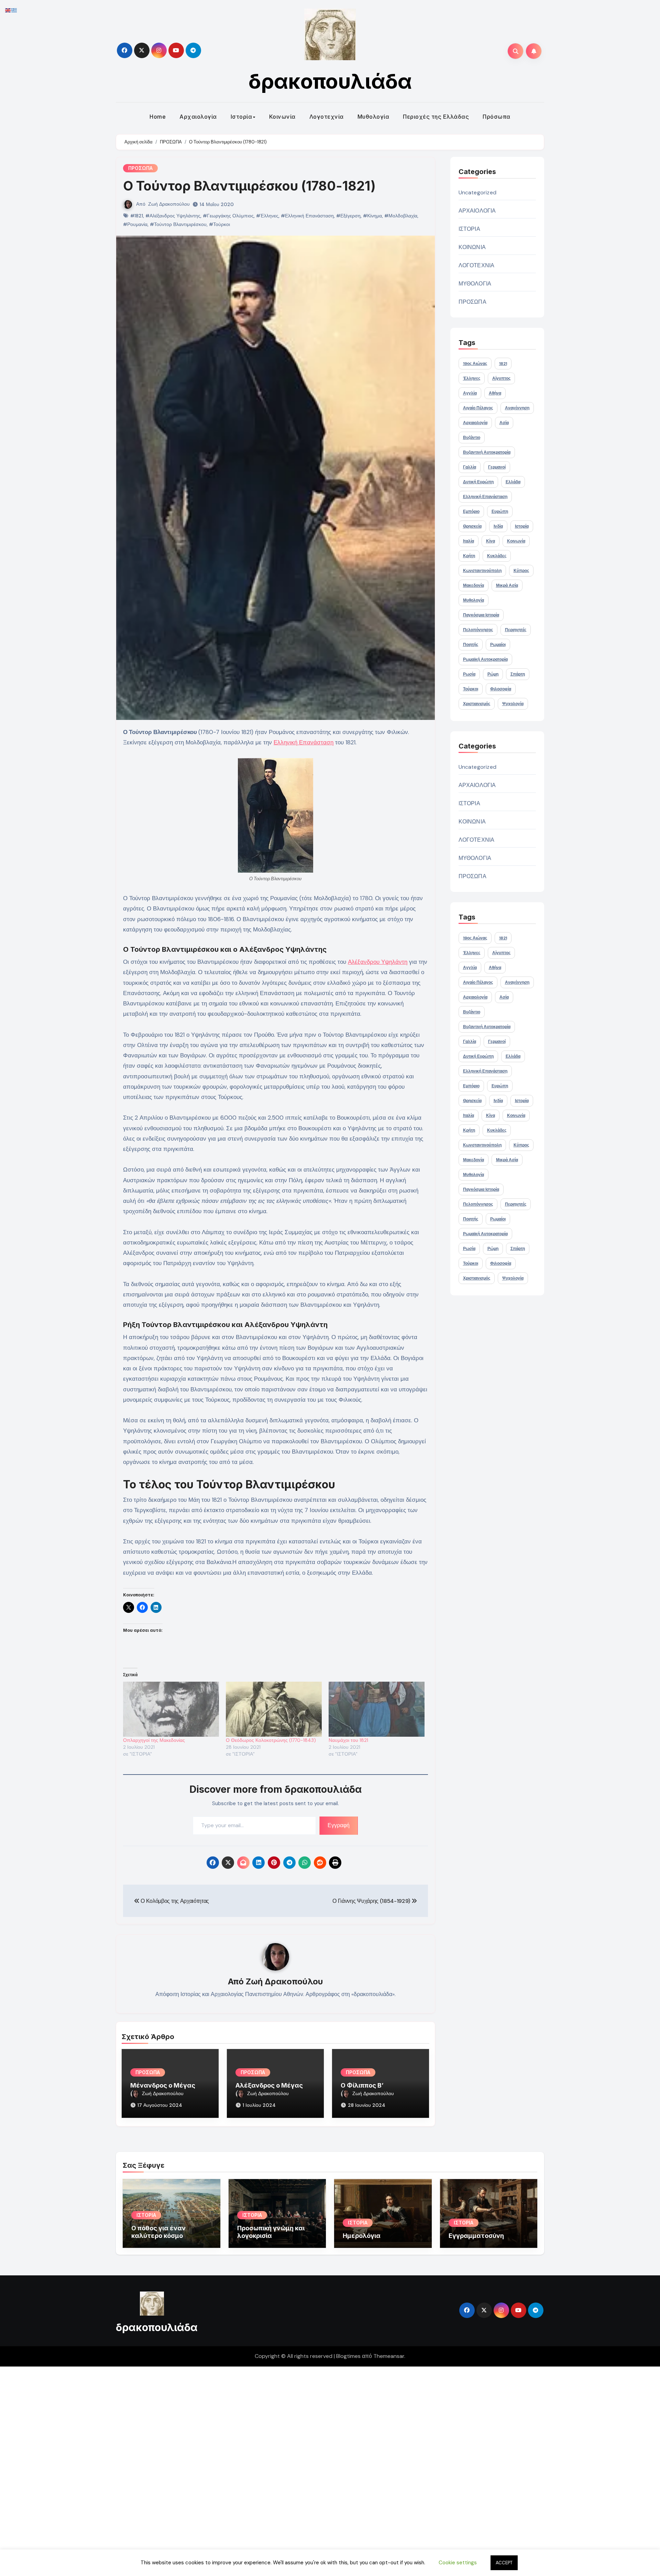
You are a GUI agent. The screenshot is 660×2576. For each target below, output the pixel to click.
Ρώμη (493, 674)
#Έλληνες (267, 216)
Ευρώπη (500, 511)
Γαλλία (470, 467)
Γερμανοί (497, 467)
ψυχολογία (513, 704)
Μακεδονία (474, 585)
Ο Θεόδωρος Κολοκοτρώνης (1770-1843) (271, 1740)
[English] (8, 10)
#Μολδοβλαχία (401, 216)
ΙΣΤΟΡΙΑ (469, 229)
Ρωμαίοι (498, 645)
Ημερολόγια (362, 2236)
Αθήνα (495, 393)
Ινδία (498, 526)
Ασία (504, 423)
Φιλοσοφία (501, 689)
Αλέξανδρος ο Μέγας (269, 2085)
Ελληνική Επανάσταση (304, 742)
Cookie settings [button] (458, 2563)
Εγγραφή (339, 1825)
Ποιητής (471, 645)
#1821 (137, 216)
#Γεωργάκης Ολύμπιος (228, 216)
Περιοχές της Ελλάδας (436, 117)
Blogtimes (348, 2356)
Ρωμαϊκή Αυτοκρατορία (485, 659)
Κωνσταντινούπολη (482, 571)
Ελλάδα (513, 482)
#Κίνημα (372, 216)
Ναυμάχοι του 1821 (348, 1740)
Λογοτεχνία (327, 117)
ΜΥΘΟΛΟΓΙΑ (475, 284)
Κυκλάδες (497, 556)
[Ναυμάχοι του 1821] (377, 1709)
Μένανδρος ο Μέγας (163, 2085)
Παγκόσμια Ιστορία (481, 615)
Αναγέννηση (517, 408)
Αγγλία (470, 393)
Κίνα (491, 541)
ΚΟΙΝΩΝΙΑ (472, 247)
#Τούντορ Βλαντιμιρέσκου (178, 224)
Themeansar (389, 2356)
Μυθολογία (373, 117)
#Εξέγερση (348, 216)
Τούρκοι (471, 689)
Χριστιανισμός (477, 704)
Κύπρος (521, 571)
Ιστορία (241, 117)
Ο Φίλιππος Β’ (362, 2085)
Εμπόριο (471, 511)
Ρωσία (469, 674)
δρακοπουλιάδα (330, 81)
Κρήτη (469, 556)
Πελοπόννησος (478, 630)
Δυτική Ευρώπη (478, 482)
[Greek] (14, 10)
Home (158, 117)
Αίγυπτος (501, 378)
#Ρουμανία (135, 224)
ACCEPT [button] (504, 2563)
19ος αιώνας (475, 364)
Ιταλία (469, 541)
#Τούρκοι (219, 224)
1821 (503, 364)
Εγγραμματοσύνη (476, 2236)
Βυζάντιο (472, 438)
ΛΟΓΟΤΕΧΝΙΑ (477, 265)
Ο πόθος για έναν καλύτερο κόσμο (158, 2232)
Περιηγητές (516, 630)
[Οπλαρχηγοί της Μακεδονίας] (171, 1709)
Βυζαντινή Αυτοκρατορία (487, 452)
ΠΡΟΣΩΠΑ (140, 168)
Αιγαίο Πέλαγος (478, 408)
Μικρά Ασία (507, 585)
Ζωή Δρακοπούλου (169, 204)
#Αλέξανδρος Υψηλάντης (173, 216)
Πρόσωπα (497, 117)
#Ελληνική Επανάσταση (307, 216)
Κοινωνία (282, 117)
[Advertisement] (207, 2470)
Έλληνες (472, 378)
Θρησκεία (472, 526)
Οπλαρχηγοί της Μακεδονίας (154, 1740)
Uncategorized (478, 192)
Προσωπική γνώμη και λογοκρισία (271, 2232)
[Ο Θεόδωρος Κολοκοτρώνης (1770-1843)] (274, 1709)
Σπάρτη (518, 674)
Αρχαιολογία (198, 117)
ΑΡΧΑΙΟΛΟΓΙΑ (477, 211)
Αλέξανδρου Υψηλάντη (378, 962)
